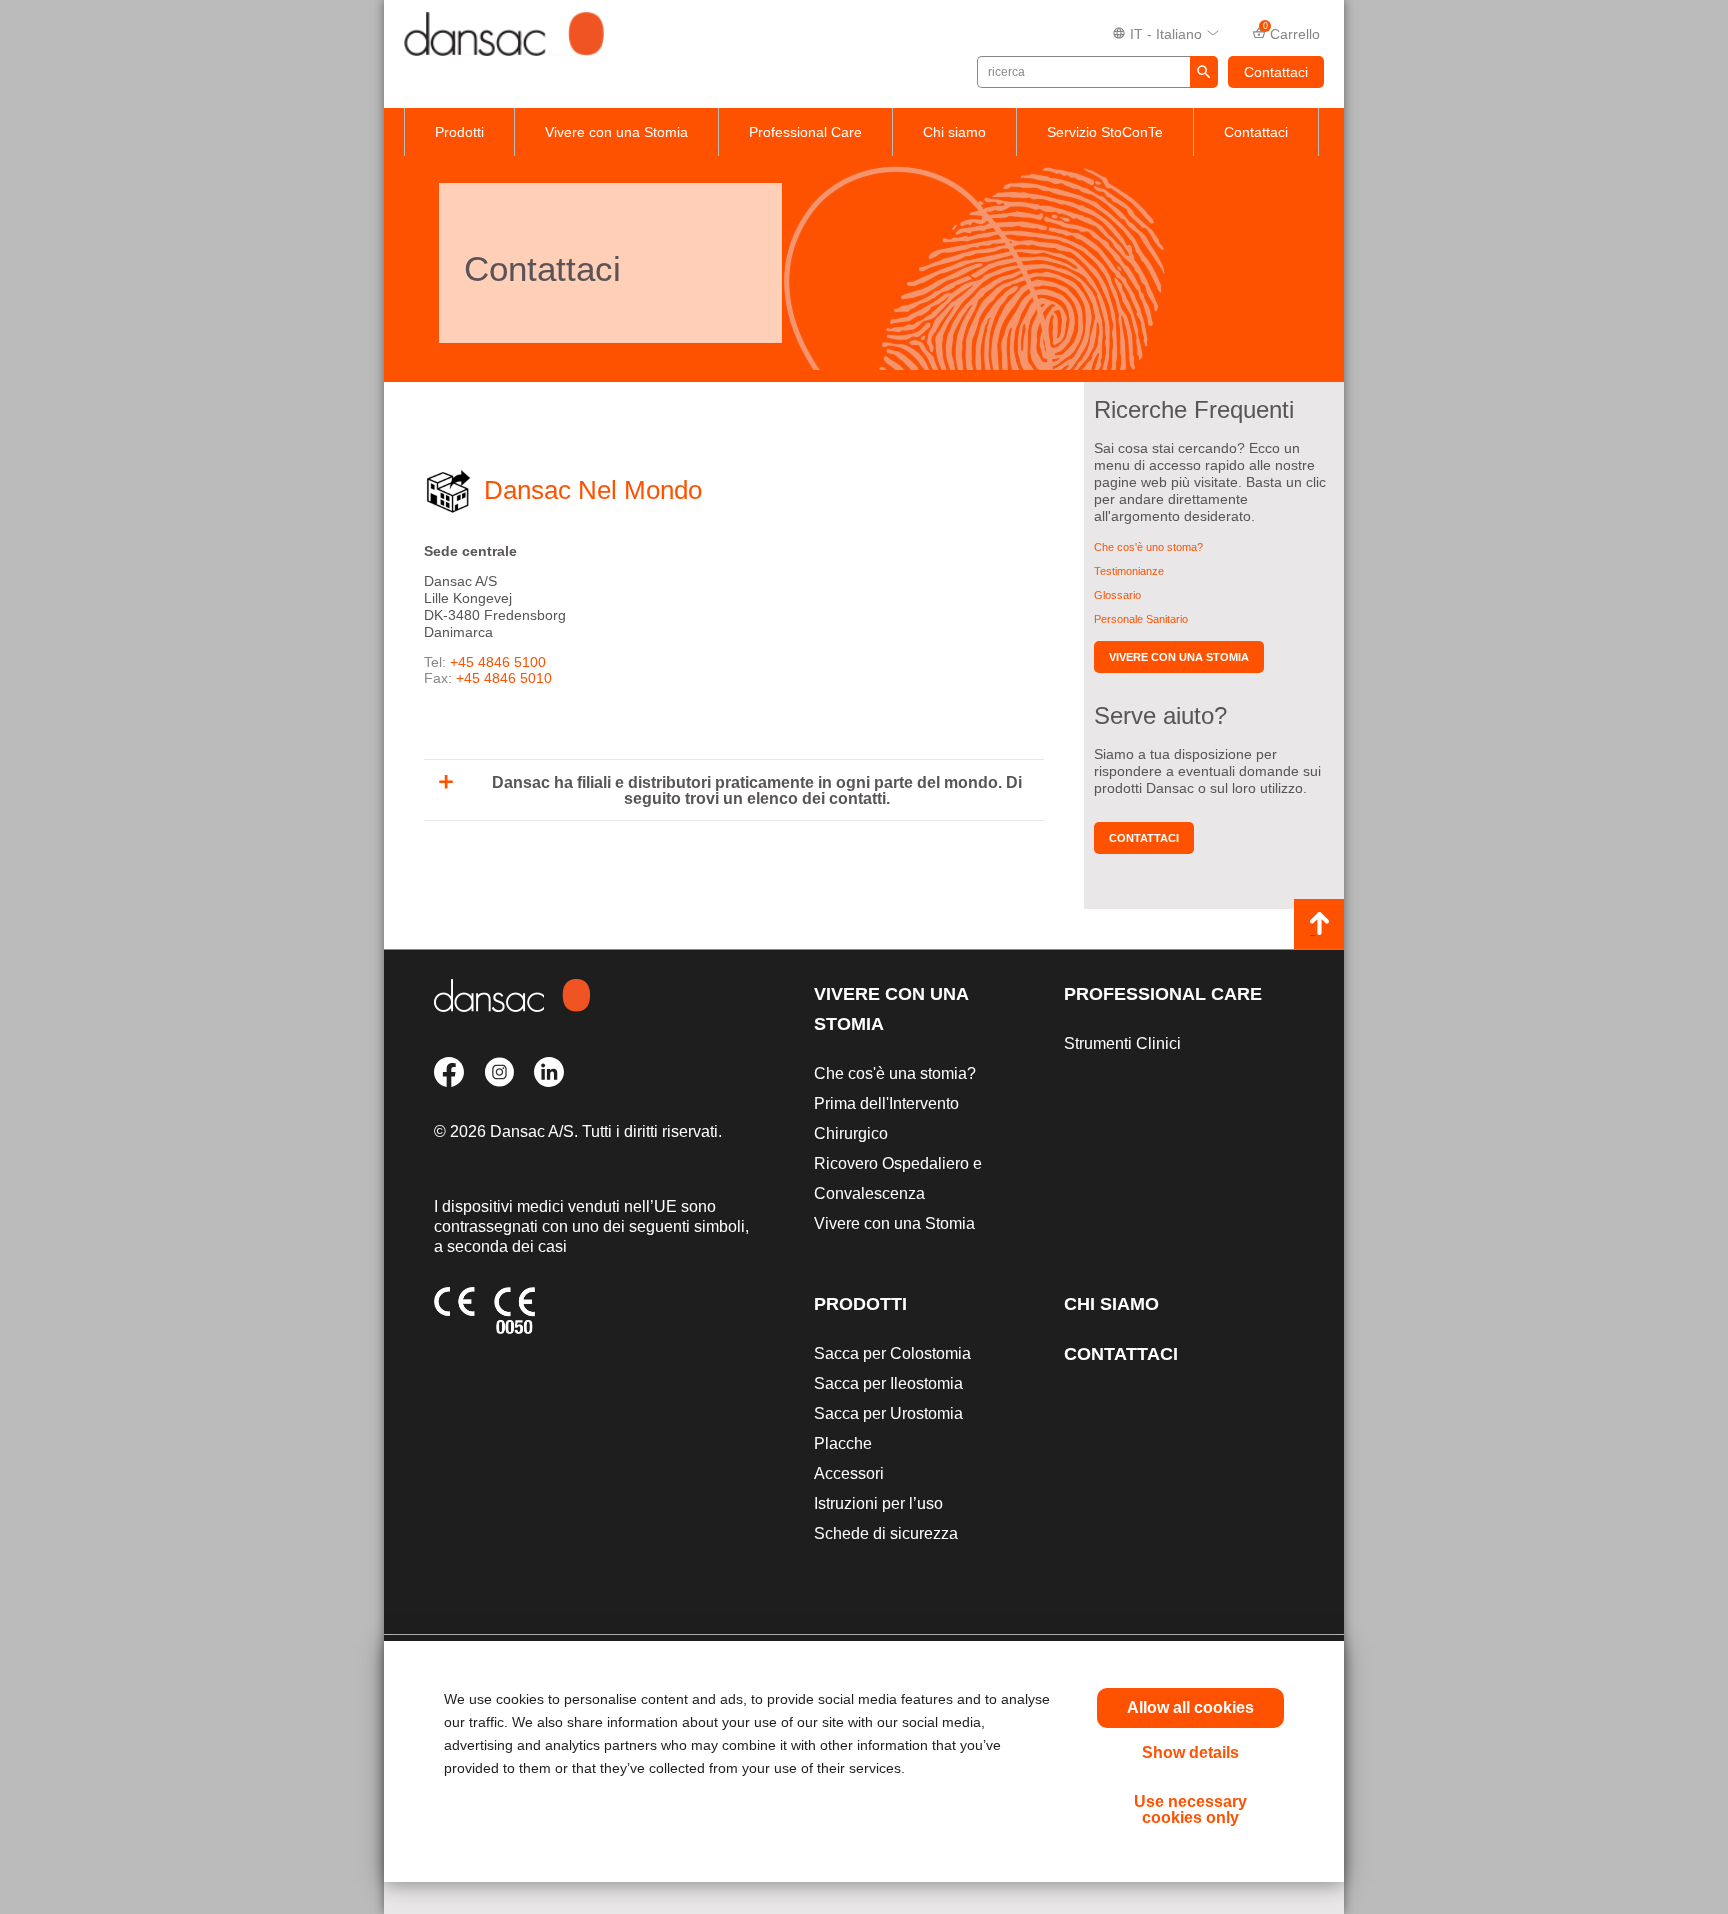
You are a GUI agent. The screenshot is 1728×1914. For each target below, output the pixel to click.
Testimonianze (1129, 571)
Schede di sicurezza (886, 1533)
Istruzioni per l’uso (878, 1503)
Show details (1190, 1752)
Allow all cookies (1190, 1707)
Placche (843, 1443)
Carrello (1292, 32)
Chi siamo (954, 132)
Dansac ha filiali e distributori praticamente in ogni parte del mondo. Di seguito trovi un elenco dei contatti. (757, 790)
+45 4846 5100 (498, 662)
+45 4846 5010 (504, 678)
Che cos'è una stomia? (895, 1073)
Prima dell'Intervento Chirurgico (886, 1118)
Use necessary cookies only (1190, 1809)
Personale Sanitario (1141, 619)
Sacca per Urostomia (888, 1413)
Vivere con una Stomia (616, 132)
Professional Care (805, 132)
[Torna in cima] (1319, 924)
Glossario (1117, 595)
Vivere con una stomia (1179, 657)
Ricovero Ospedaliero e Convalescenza (898, 1178)
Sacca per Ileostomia (888, 1383)
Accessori (849, 1473)
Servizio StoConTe (1105, 132)
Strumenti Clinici (1122, 1043)
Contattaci (1276, 72)
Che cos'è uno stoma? (1148, 547)
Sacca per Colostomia (892, 1353)
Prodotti (459, 132)
